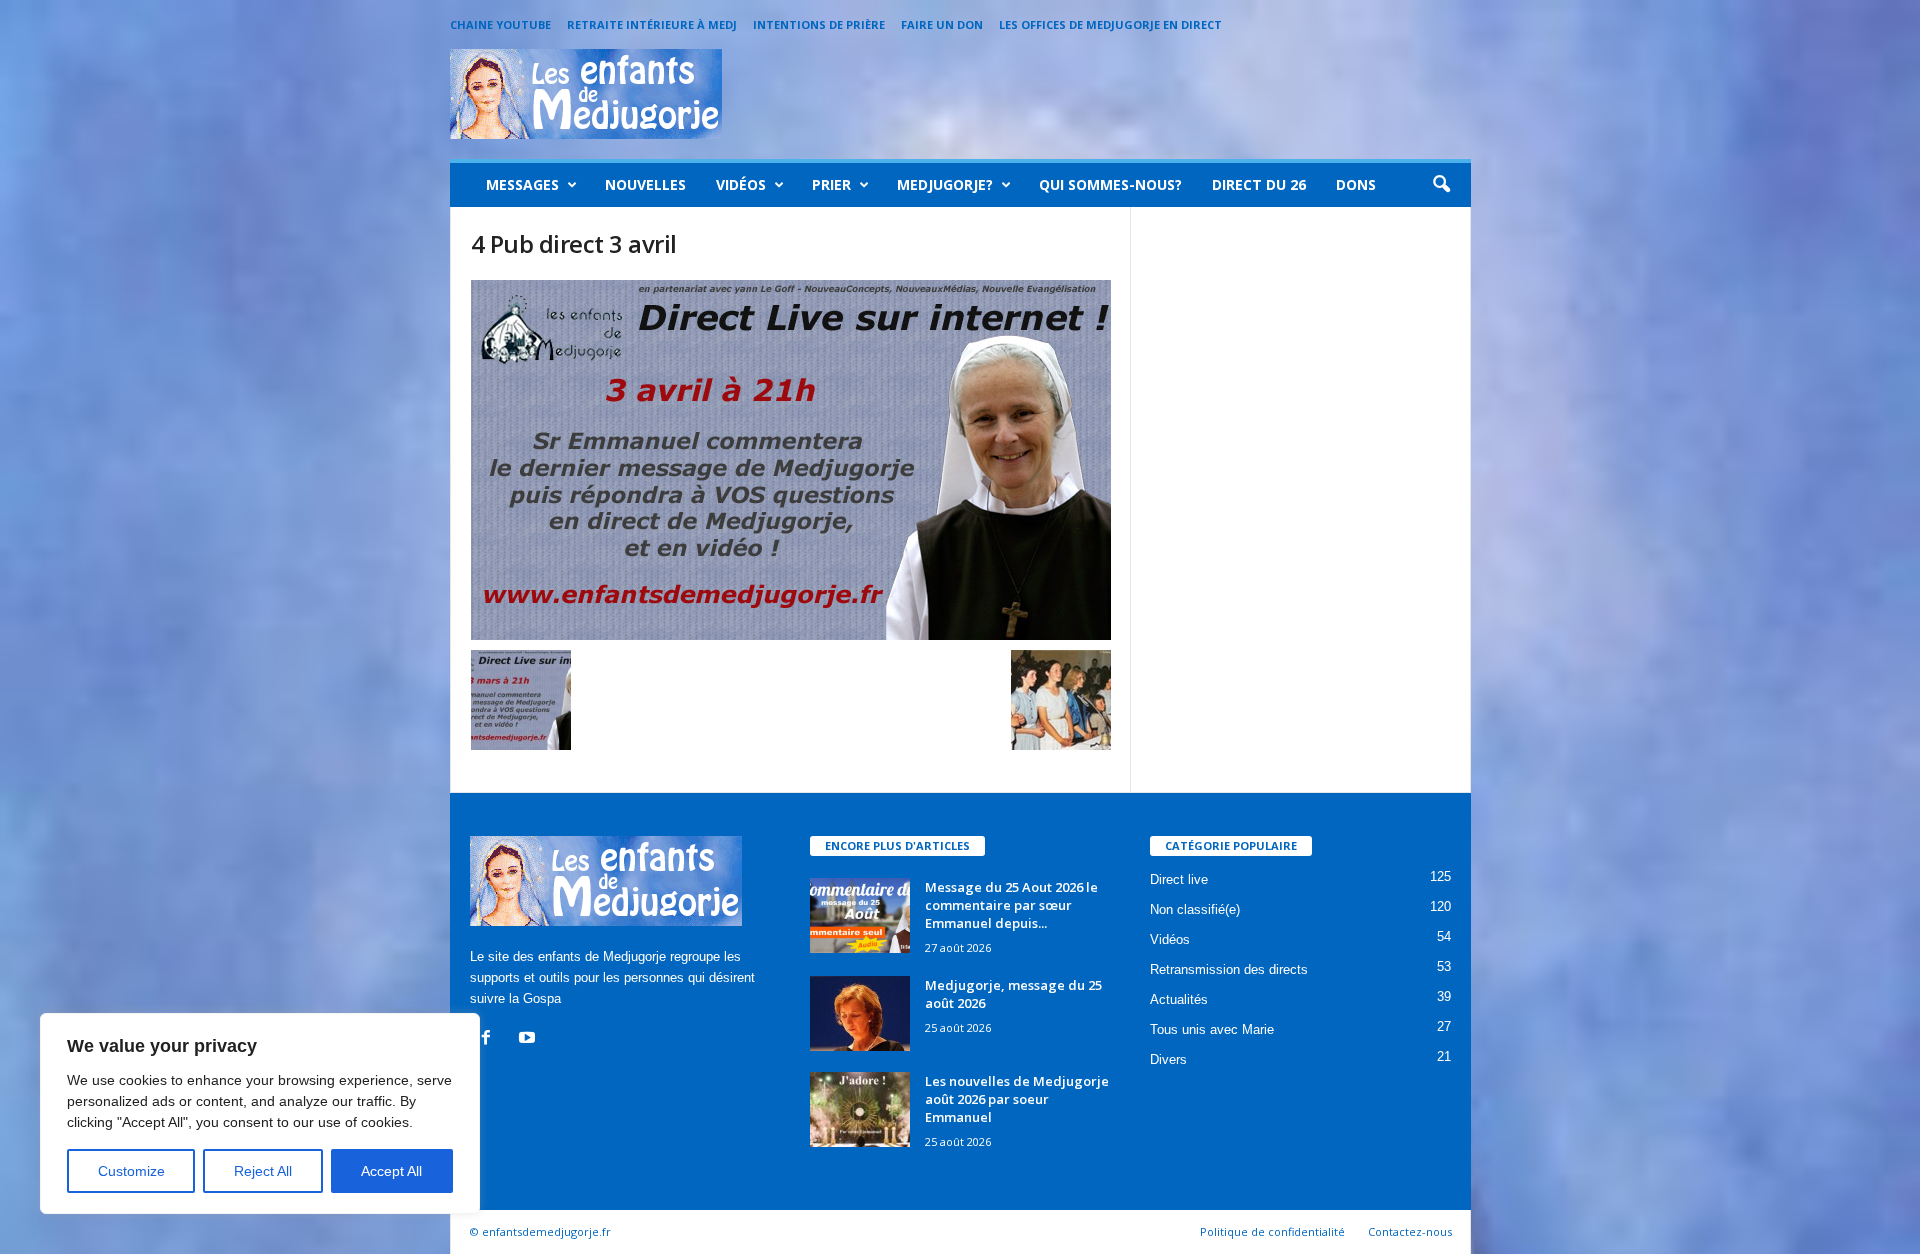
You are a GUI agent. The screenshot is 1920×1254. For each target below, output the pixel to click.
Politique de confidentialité (1272, 1231)
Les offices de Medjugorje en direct (1110, 24)
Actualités (1179, 999)
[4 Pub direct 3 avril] (791, 460)
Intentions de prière (819, 24)
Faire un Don (942, 24)
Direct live (1179, 879)
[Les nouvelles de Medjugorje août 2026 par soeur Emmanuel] (860, 1109)
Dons (1356, 184)
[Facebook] (490, 1039)
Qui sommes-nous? (1110, 184)
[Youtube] (529, 1039)
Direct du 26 (1259, 184)
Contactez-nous (1410, 1231)
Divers (1168, 1059)
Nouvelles (645, 184)
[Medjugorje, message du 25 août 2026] (860, 1013)
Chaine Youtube (500, 24)
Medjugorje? (945, 184)
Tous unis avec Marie (1212, 1029)
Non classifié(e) (1195, 909)
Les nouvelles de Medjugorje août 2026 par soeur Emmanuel (1017, 1099)
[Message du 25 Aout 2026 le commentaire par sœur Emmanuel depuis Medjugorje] (860, 915)
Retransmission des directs (1229, 969)
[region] (260, 1113)
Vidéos (741, 184)
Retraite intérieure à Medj (652, 24)
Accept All (391, 1171)
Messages (522, 184)
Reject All (263, 1171)
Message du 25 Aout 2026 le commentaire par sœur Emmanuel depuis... (1011, 905)
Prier (831, 184)
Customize (131, 1171)
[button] (1441, 185)
